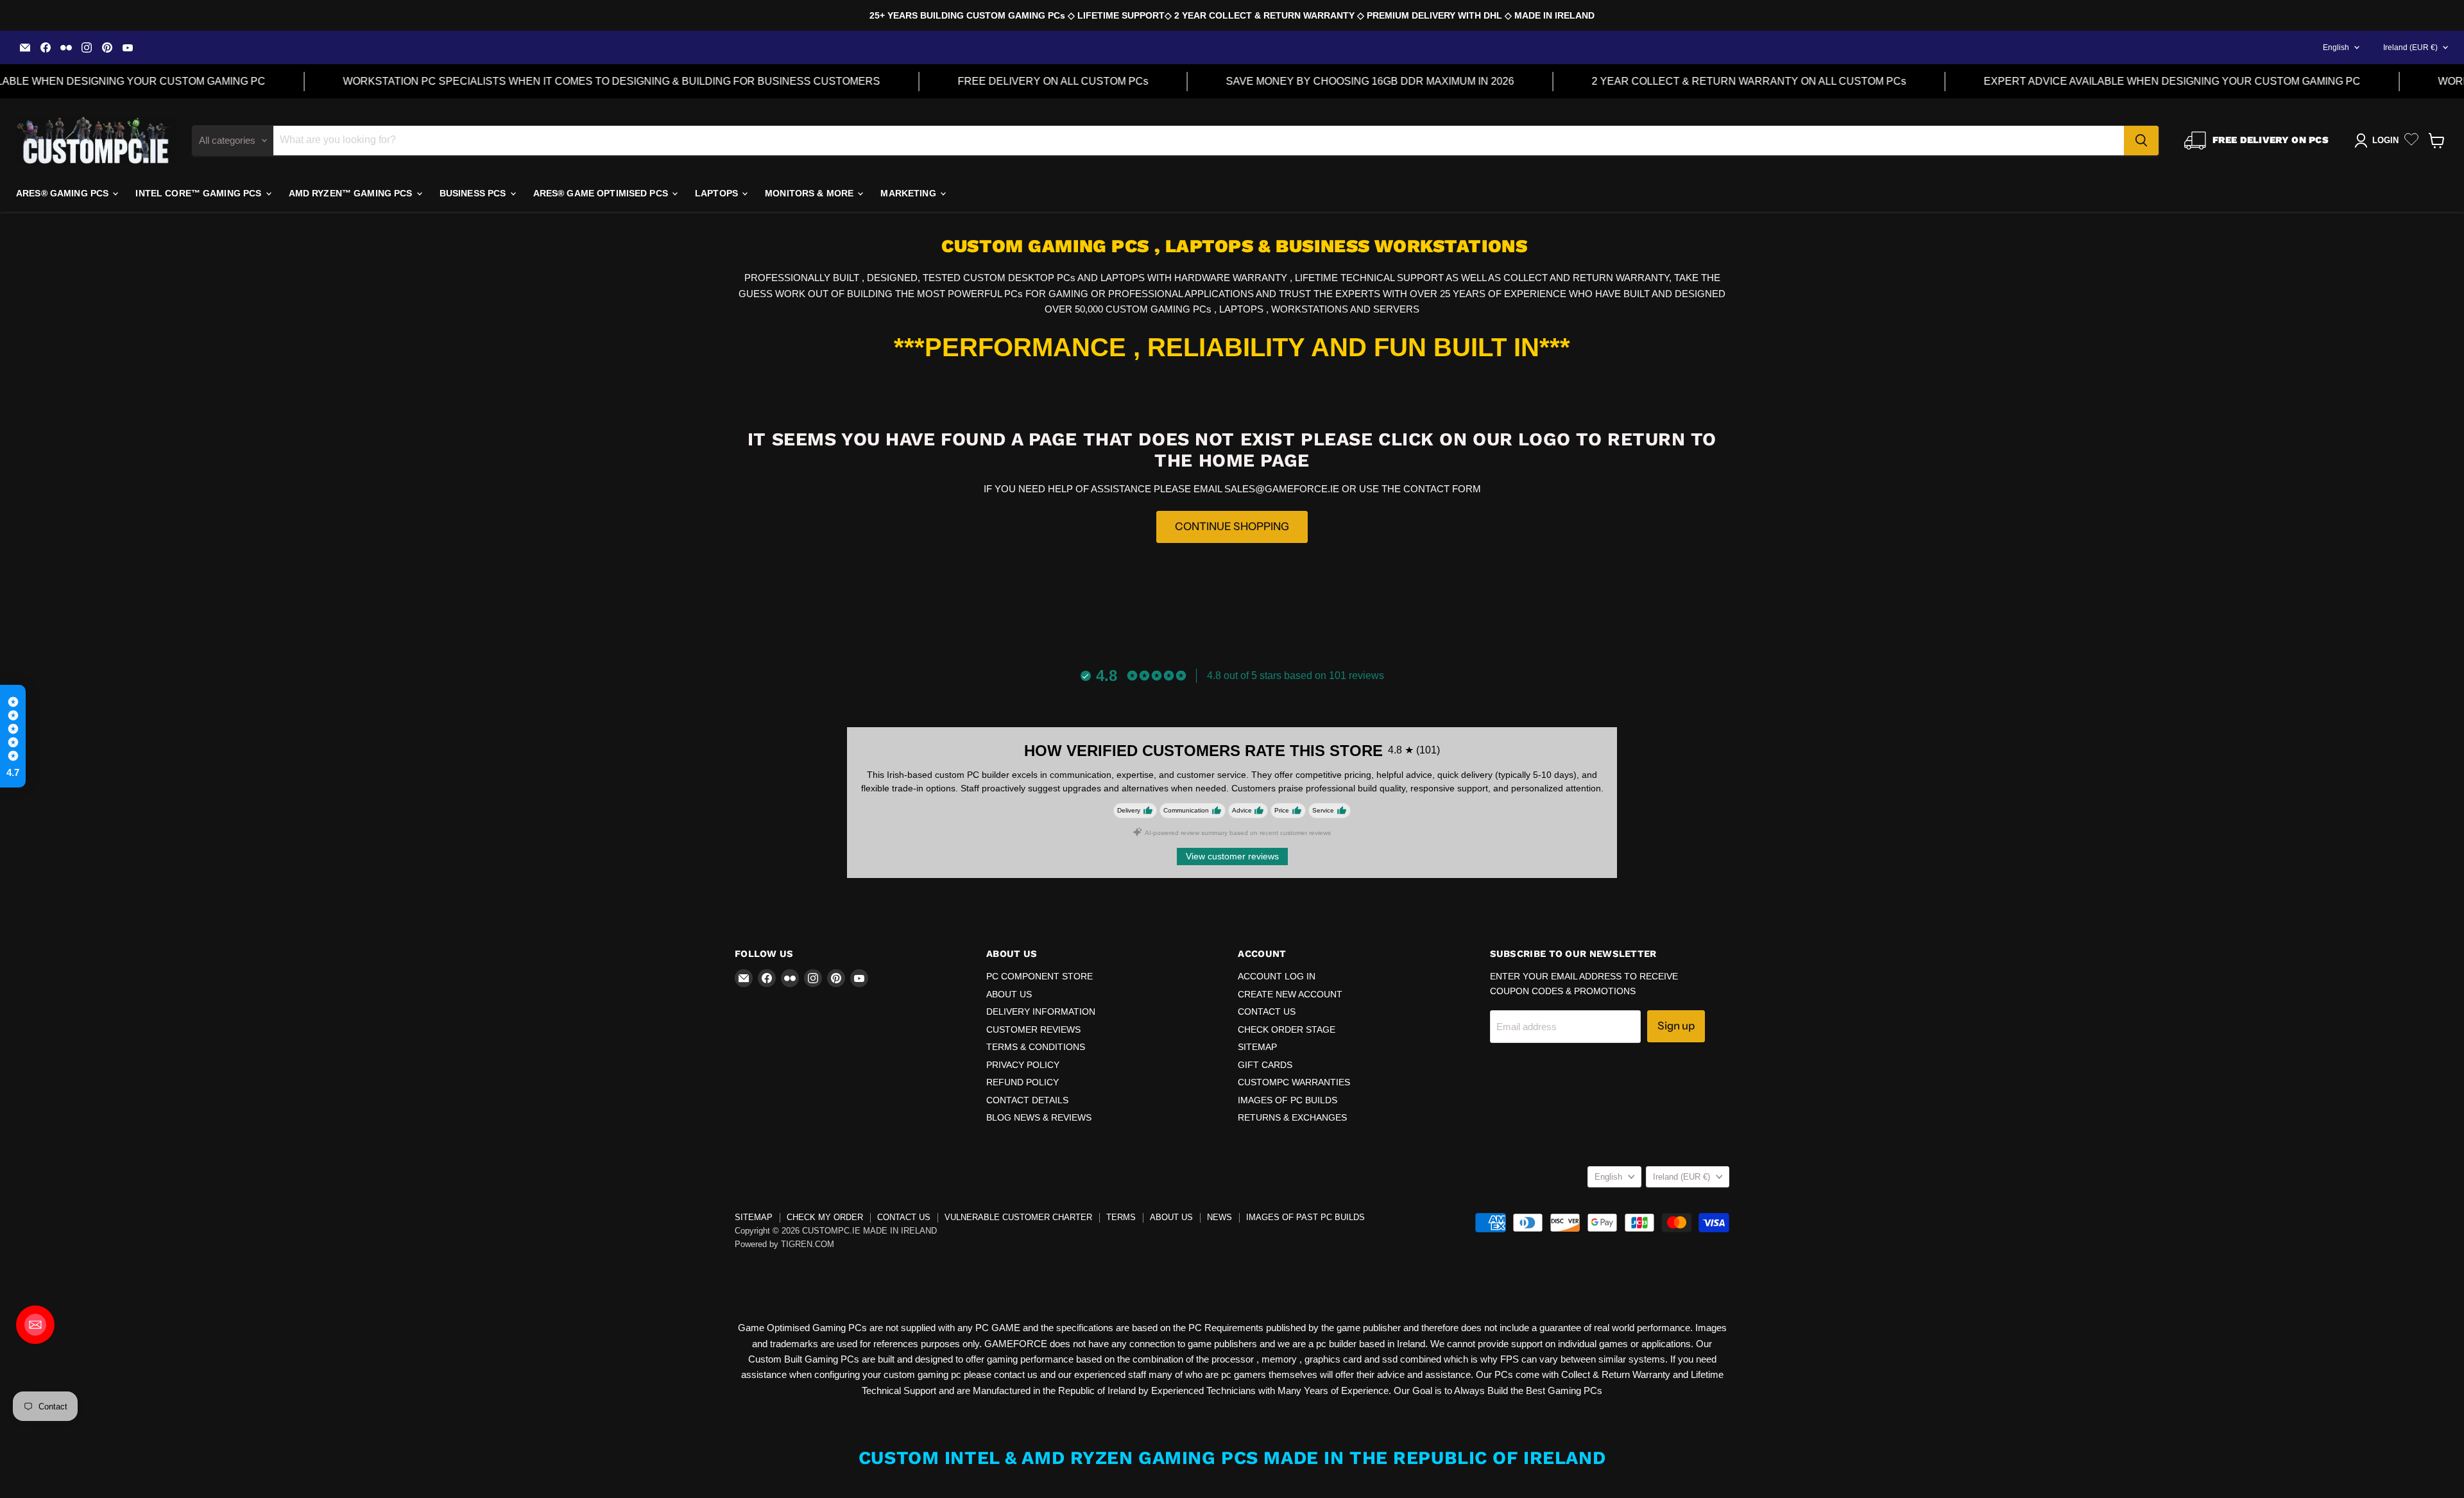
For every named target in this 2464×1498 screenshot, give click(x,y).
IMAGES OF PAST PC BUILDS (1305, 1217)
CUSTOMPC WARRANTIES (1294, 1082)
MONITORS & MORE (810, 193)
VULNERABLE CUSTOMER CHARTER (1018, 1217)
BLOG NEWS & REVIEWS (1039, 1117)
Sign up (1676, 1026)
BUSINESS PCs (474, 193)
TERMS (1121, 1217)
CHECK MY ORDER (825, 1217)
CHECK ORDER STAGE (1287, 1029)
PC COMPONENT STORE (1039, 976)
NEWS (1219, 1217)
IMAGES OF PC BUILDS (1288, 1100)
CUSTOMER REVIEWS (1033, 1029)
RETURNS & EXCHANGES (1292, 1117)
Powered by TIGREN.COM (784, 1244)
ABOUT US (1009, 994)
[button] (13, 736)
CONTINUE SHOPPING (1232, 526)
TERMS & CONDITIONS (1036, 1047)
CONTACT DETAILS (1027, 1100)
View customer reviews (1232, 856)
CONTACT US (1267, 1012)
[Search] (2141, 141)
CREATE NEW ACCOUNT (1290, 994)
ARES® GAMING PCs (64, 193)
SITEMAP (1257, 1047)
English (2336, 47)
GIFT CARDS (1265, 1065)
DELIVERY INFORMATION (1041, 1012)
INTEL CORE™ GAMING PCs (200, 193)
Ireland (2410, 47)
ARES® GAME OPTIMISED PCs (602, 193)
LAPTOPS (718, 193)
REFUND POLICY (1022, 1082)
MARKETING (909, 193)
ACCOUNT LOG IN (1277, 976)
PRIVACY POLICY (1023, 1065)
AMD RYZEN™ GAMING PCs (352, 193)
